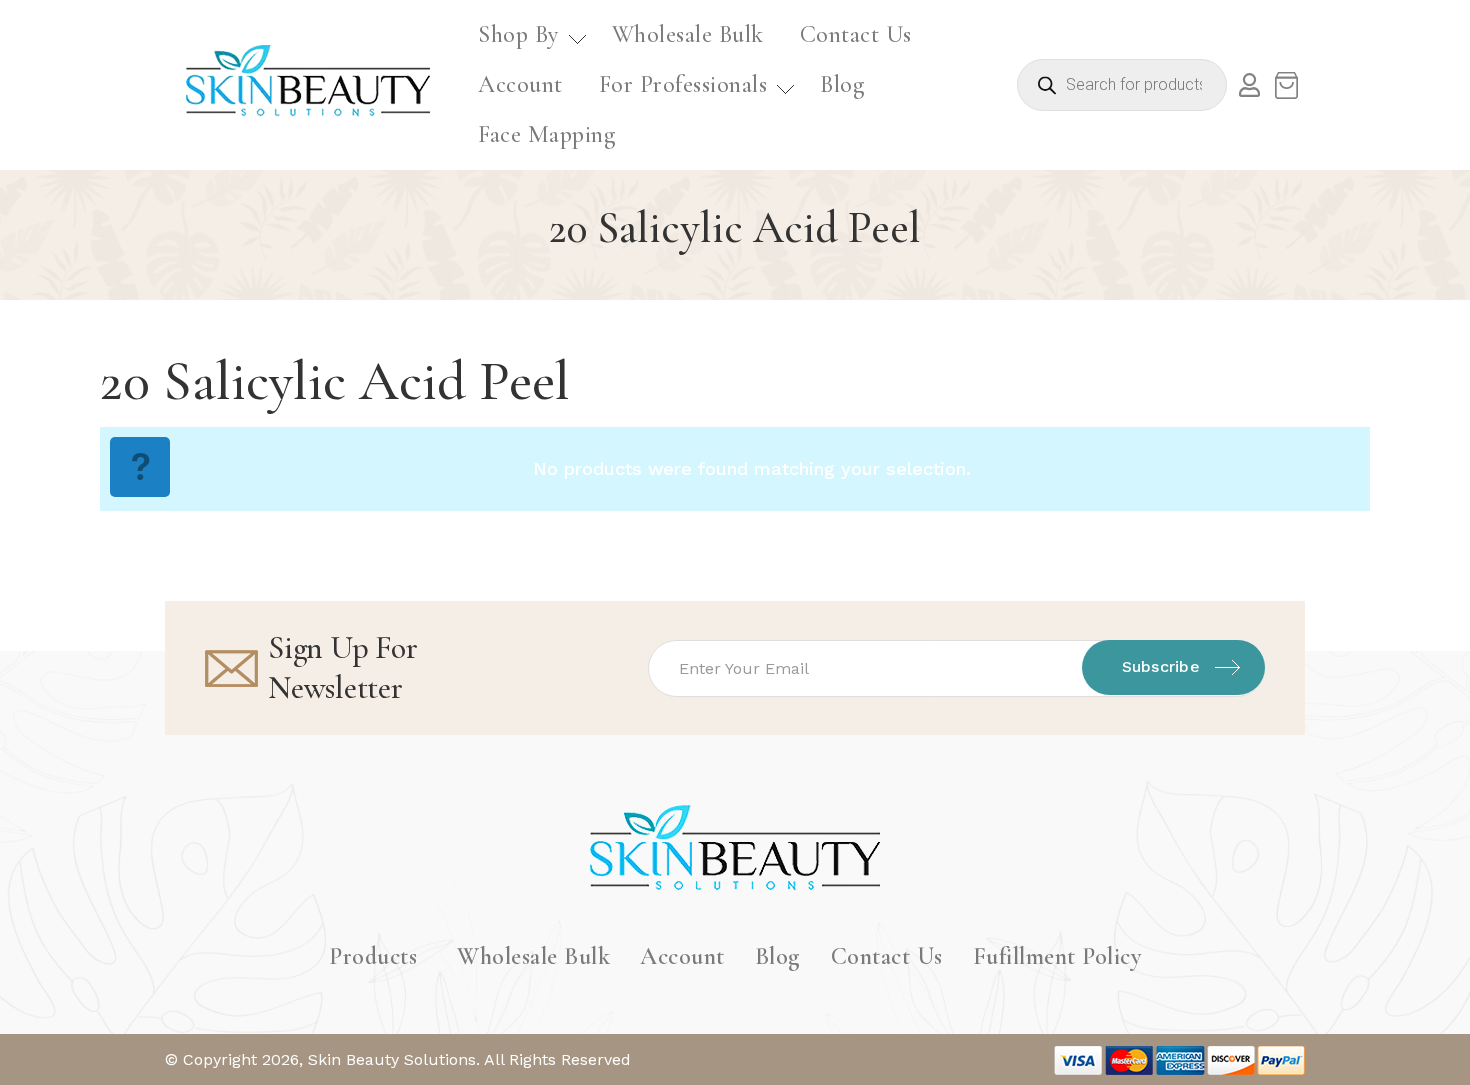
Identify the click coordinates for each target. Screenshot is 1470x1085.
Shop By (518, 34)
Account (520, 84)
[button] (527, 35)
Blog (842, 84)
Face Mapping (546, 134)
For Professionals (683, 84)
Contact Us (856, 34)
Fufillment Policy (1057, 956)
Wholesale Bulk (688, 34)
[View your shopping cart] (1286, 85)
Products (373, 956)
